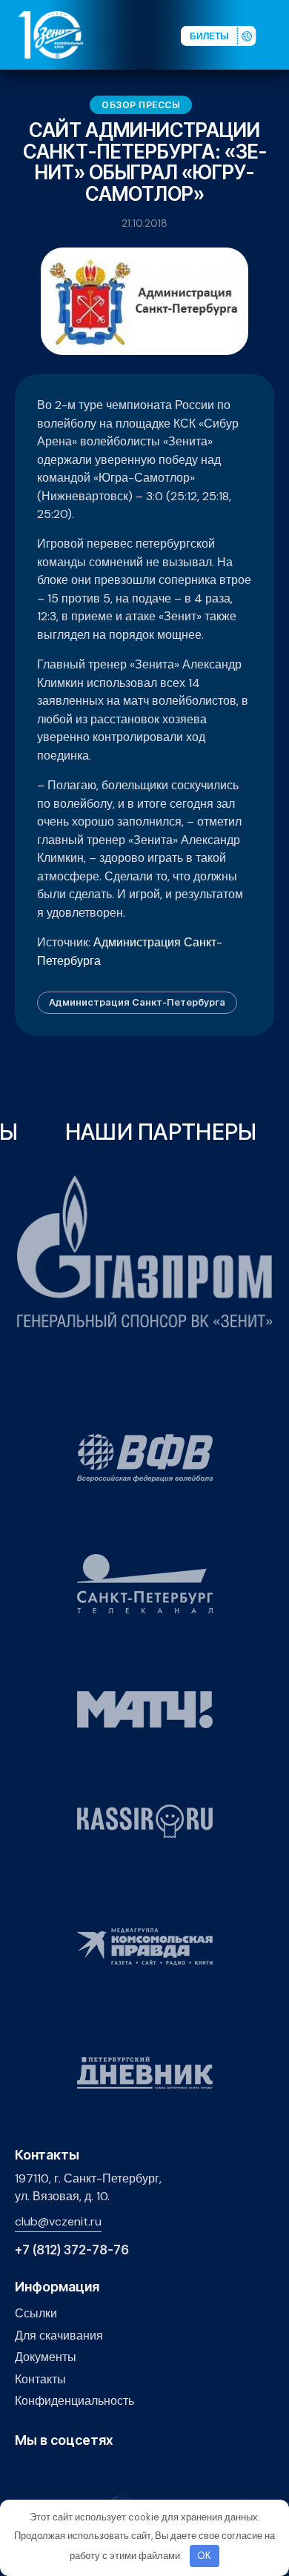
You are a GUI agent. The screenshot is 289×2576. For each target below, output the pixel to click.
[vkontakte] (23, 2472)
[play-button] (69, 2472)
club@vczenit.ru (58, 2221)
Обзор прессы (141, 105)
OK (204, 2556)
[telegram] (92, 2472)
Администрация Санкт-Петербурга (137, 1002)
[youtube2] (46, 2472)
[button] (277, 34)
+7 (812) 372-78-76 (72, 2250)
